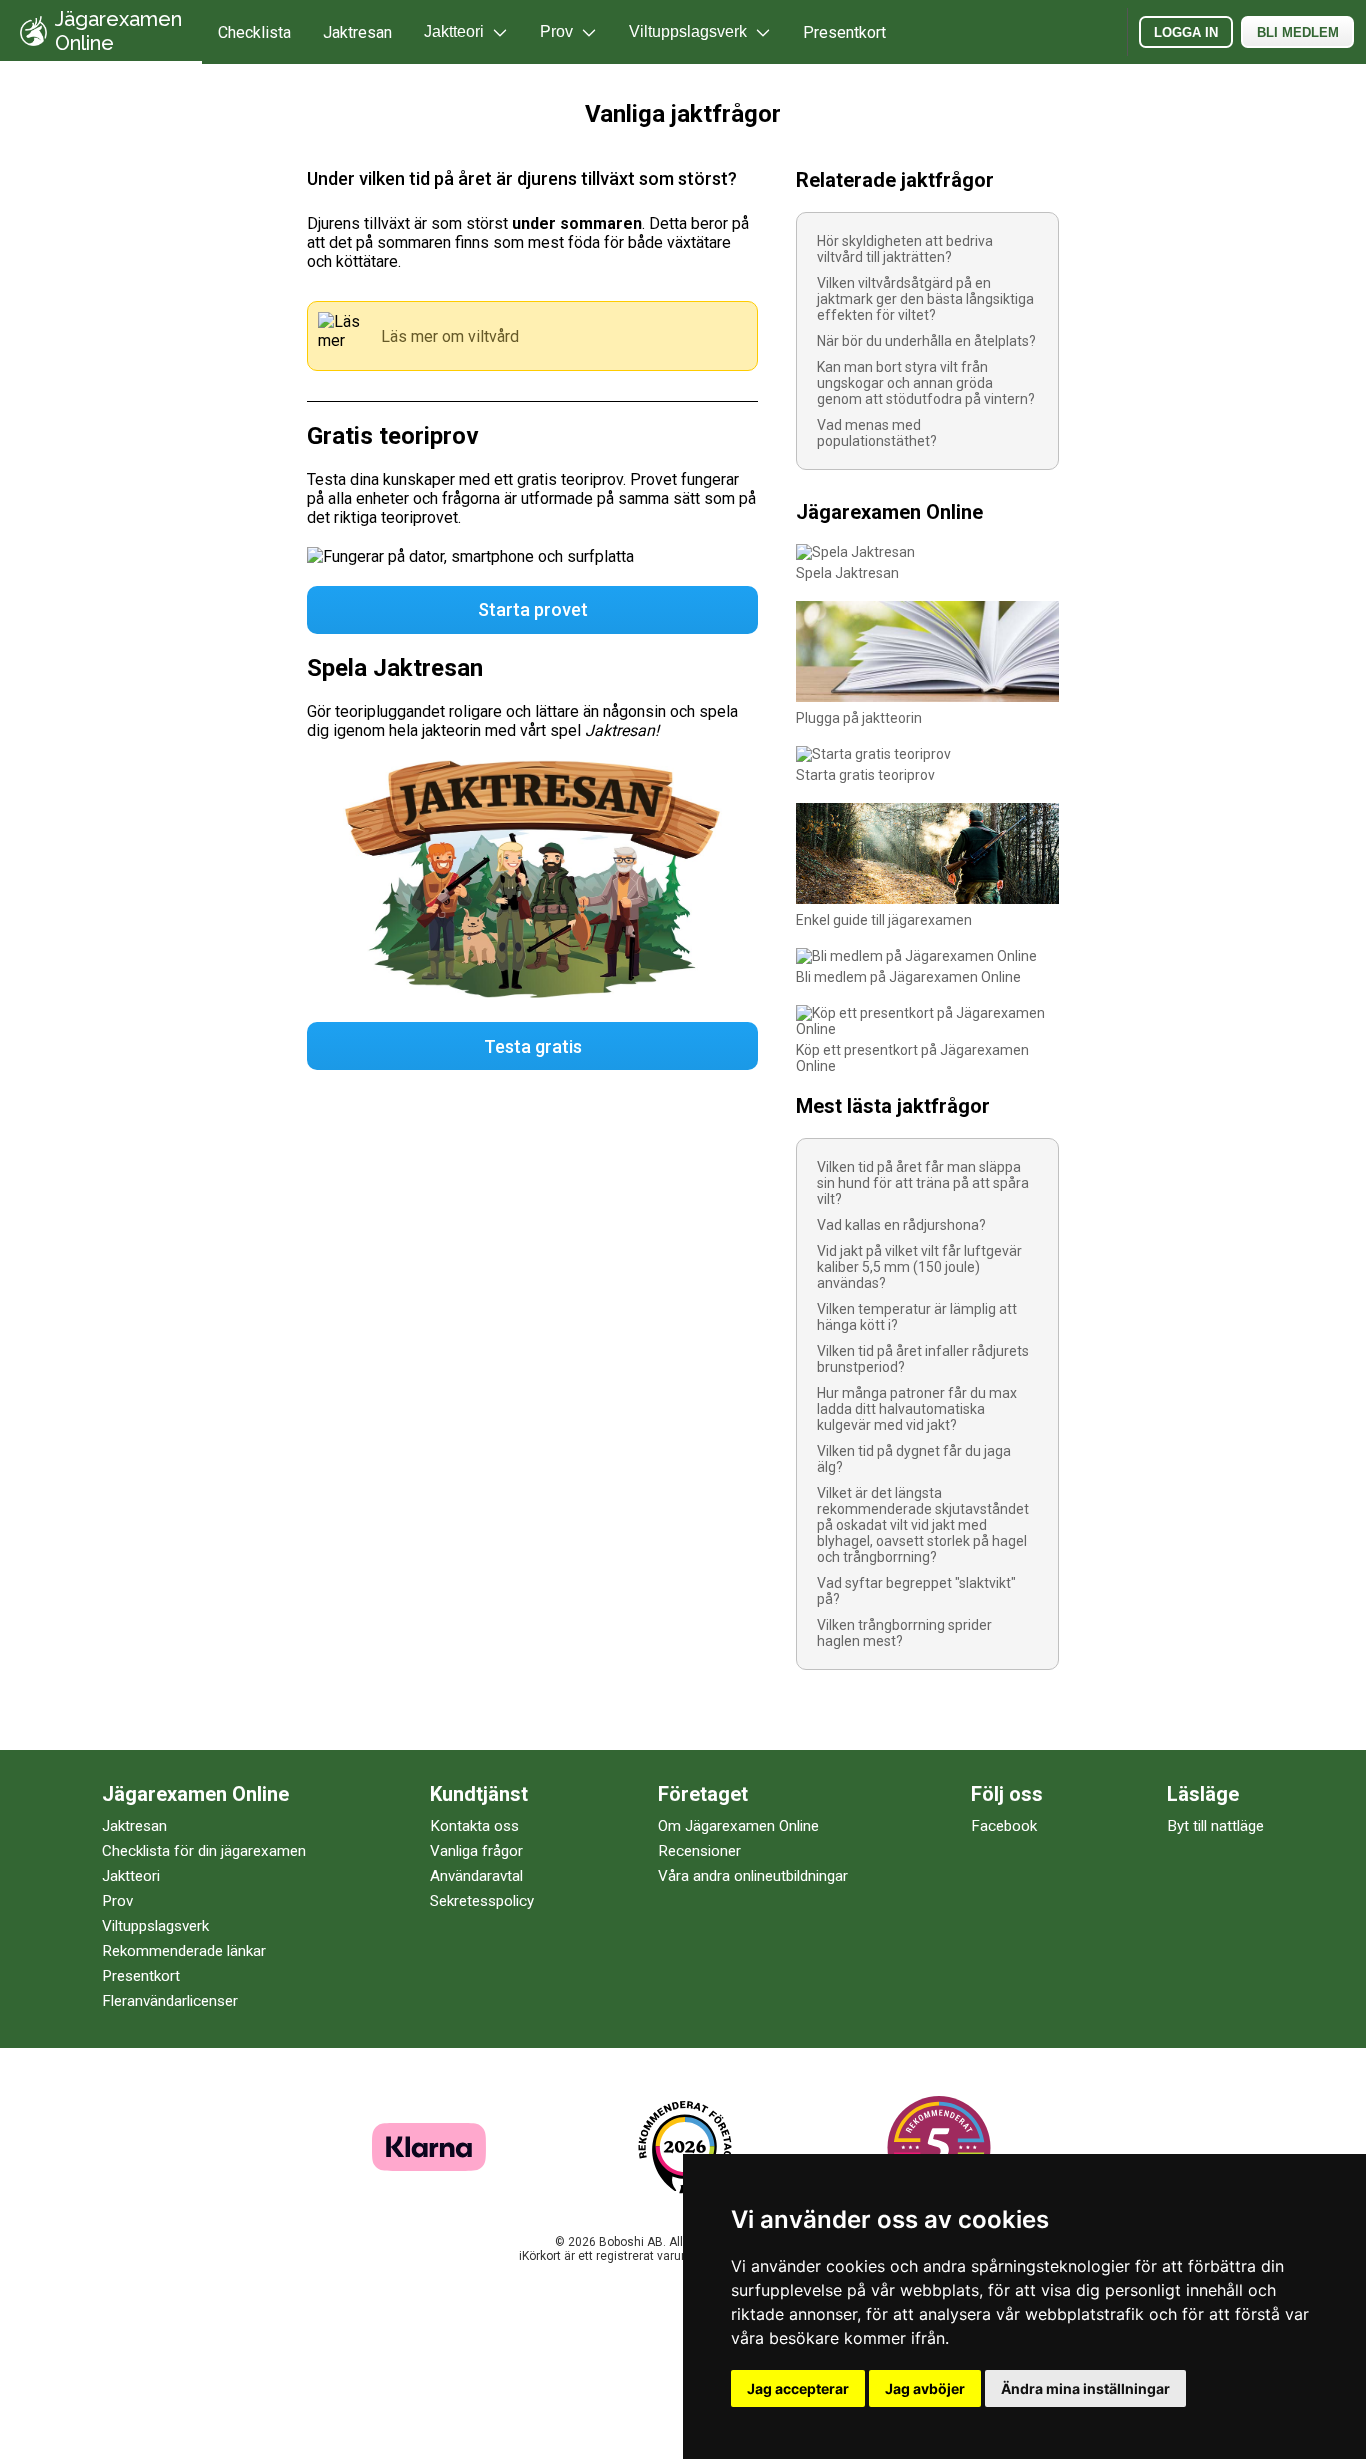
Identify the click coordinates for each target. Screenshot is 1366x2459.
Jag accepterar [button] (798, 2388)
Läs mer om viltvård (450, 336)
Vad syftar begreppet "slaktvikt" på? (916, 1591)
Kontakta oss (474, 1826)
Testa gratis (533, 1046)
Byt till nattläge (1215, 1826)
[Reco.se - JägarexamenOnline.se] (685, 2147)
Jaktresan (357, 32)
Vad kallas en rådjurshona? (901, 1225)
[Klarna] (429, 2165)
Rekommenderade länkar (184, 1951)
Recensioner (699, 1851)
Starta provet (533, 609)
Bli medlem (1298, 32)
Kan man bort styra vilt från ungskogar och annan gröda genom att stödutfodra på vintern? (926, 383)
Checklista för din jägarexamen (204, 1851)
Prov (117, 1901)
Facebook (1004, 1826)
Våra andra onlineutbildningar (753, 1876)
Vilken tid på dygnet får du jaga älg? (914, 1459)
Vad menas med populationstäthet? (877, 433)
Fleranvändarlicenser (170, 2001)
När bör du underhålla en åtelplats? (926, 341)
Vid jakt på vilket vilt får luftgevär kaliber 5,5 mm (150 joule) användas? (919, 1267)
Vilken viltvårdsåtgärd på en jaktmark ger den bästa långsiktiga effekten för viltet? (925, 299)
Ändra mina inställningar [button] (1085, 2388)
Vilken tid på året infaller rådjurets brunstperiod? (923, 1359)
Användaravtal (476, 1876)
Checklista (254, 32)
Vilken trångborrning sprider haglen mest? (904, 1633)
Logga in (1186, 32)
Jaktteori (131, 1876)
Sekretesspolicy (482, 1901)
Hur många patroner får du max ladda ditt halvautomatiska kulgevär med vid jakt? (917, 1409)
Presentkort (844, 32)
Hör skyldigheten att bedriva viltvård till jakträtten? (905, 249)
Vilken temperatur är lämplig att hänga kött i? (917, 1317)
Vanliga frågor (476, 1851)
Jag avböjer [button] (925, 2388)
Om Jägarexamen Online (738, 1826)
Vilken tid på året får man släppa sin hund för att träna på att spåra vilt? (923, 1183)
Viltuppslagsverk (155, 1926)
